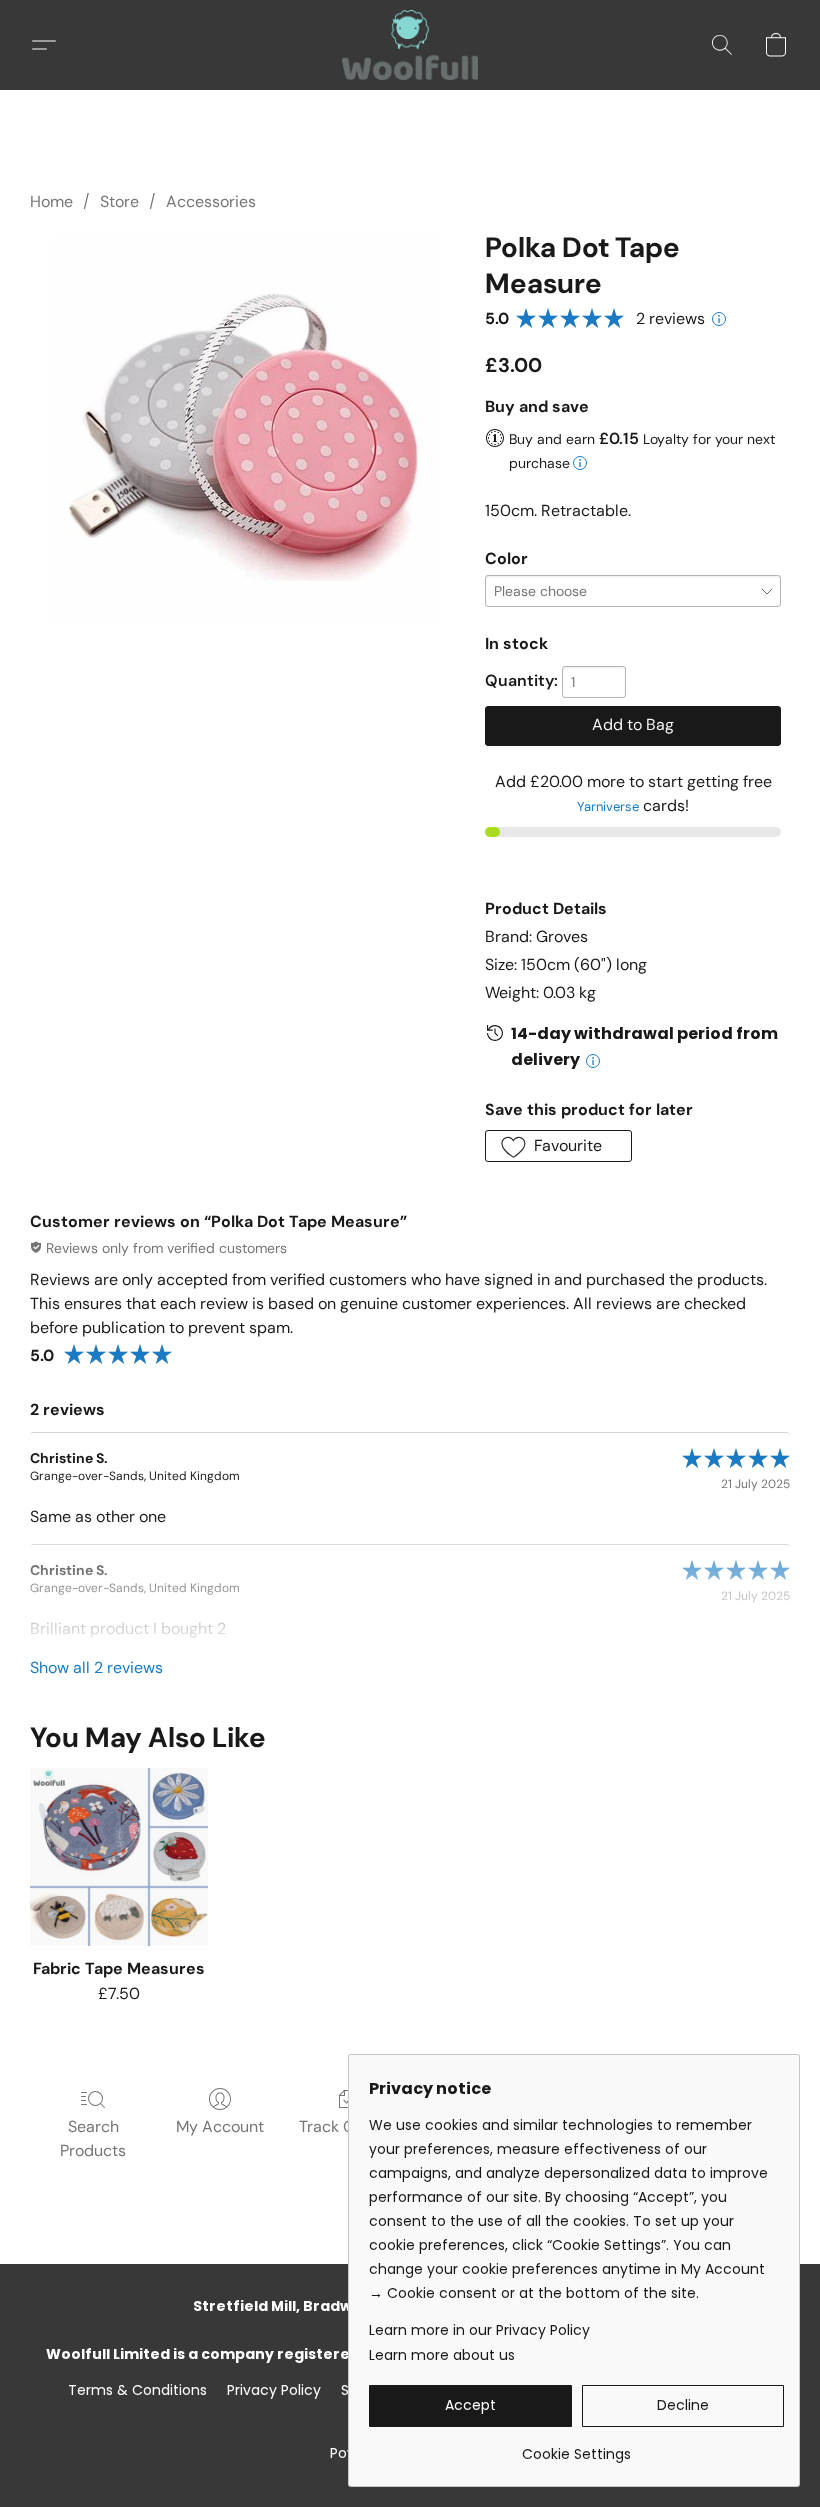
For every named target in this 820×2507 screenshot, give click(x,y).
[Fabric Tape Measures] (119, 1857)
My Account (220, 2126)
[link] (576, 2446)
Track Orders (346, 2126)
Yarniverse (608, 806)
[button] (410, 45)
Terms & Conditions (137, 2390)
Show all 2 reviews (96, 1667)
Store (119, 201)
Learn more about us (442, 2355)
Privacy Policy (274, 2390)
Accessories (211, 201)
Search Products (93, 2138)
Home (51, 201)
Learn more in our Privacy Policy (479, 2330)
